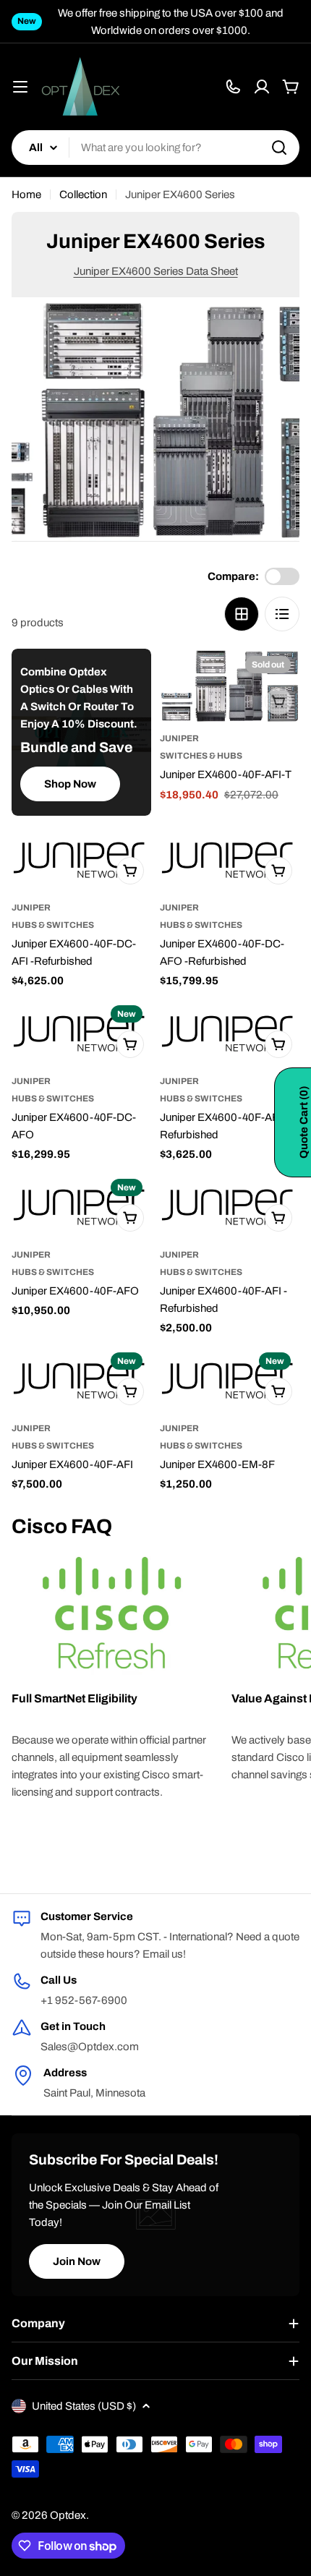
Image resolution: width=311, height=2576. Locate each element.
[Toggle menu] (20, 87)
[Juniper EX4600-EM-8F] (230, 1379)
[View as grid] (242, 614)
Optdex (68, 2515)
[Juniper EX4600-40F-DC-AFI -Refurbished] (81, 858)
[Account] (262, 87)
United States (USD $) (84, 2406)
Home (26, 195)
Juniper (179, 738)
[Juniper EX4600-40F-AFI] (81, 1379)
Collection (83, 195)
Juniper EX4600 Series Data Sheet (156, 271)
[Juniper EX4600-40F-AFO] (81, 1206)
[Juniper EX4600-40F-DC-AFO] (81, 1032)
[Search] (279, 148)
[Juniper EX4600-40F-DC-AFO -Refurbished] (230, 858)
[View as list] (282, 614)
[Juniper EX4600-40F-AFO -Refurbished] (230, 1032)
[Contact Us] (233, 87)
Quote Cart (304, 1122)
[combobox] (155, 148)
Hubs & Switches (53, 925)
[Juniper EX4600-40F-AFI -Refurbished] (230, 1206)
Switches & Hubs (201, 756)
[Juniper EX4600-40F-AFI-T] (230, 686)
